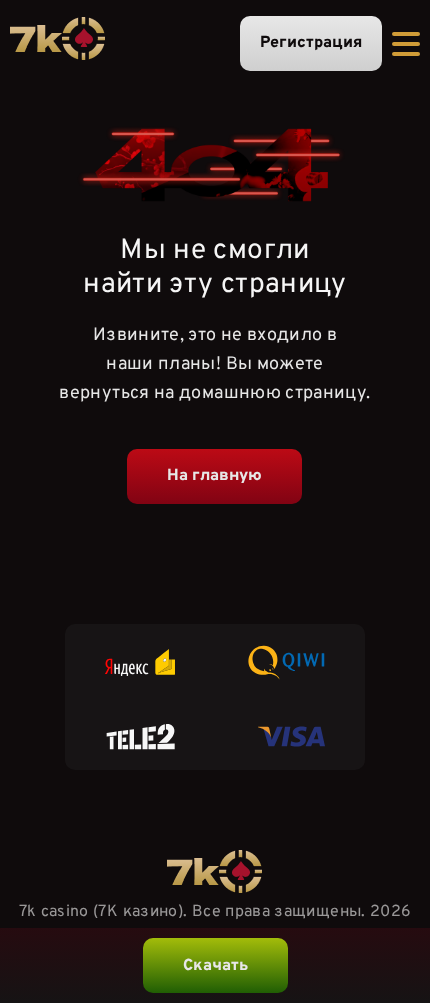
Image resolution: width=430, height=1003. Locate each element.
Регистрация (311, 43)
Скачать (215, 966)
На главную (214, 476)
